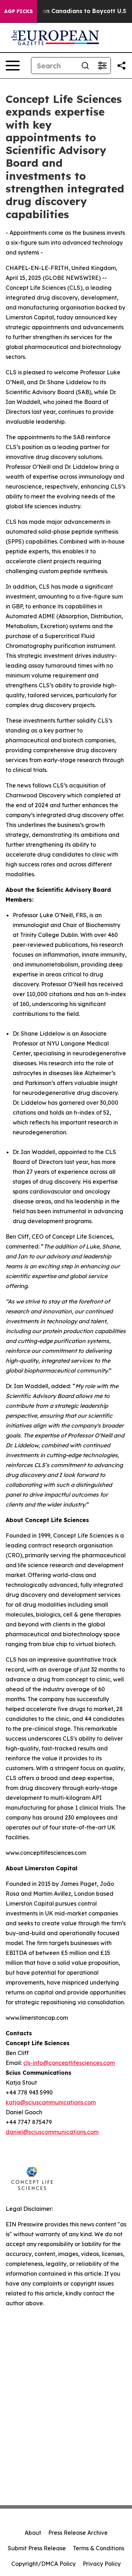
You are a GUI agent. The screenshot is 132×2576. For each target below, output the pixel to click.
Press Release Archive (78, 2533)
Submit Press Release (37, 2548)
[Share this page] (121, 66)
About (33, 2533)
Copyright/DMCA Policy (43, 2564)
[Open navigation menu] (13, 66)
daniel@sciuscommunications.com (52, 2132)
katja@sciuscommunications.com (51, 2102)
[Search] (85, 66)
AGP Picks (18, 11)
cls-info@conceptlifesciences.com (69, 2063)
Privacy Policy (102, 2564)
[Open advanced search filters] (102, 66)
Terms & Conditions (99, 2548)
